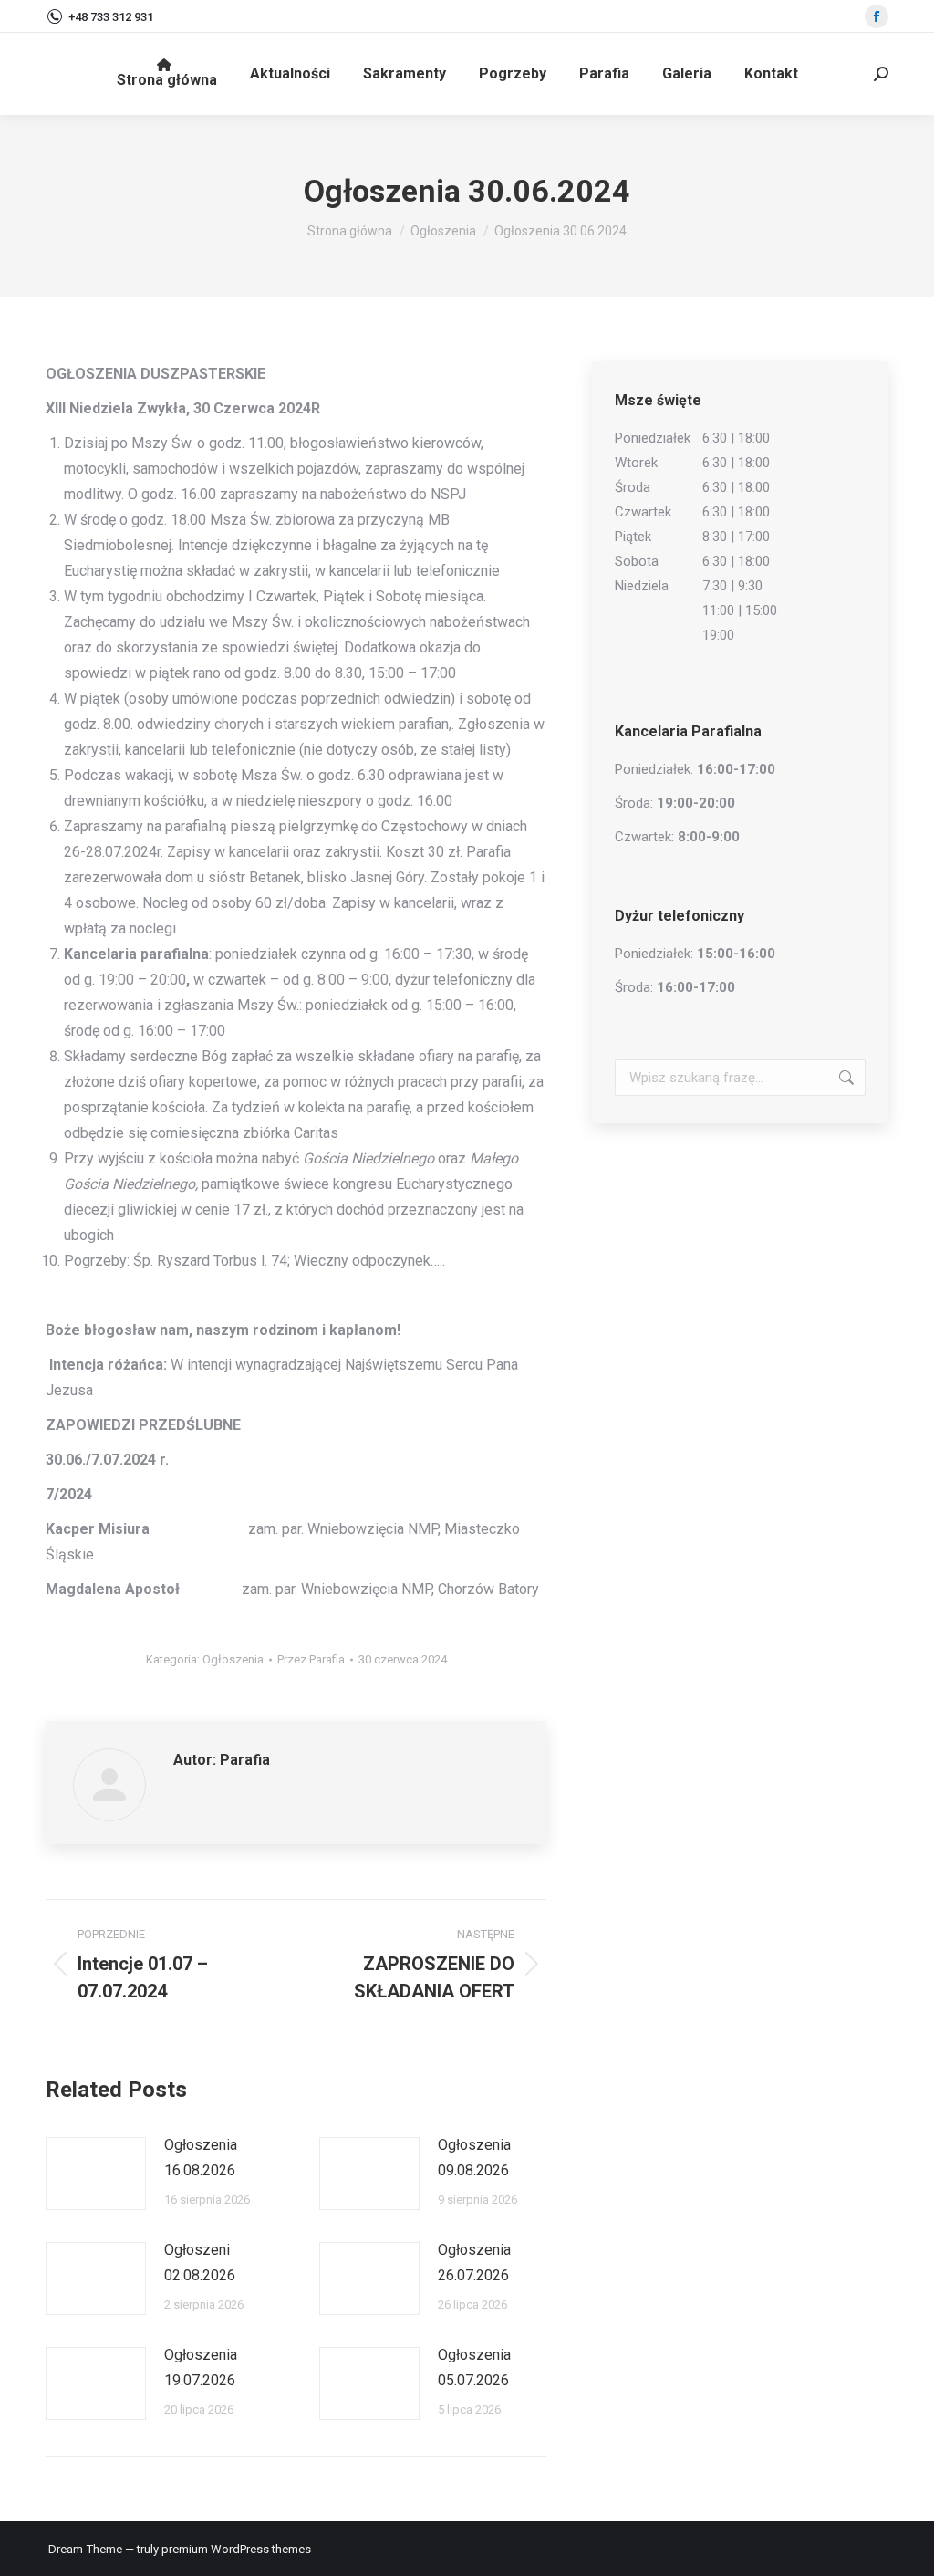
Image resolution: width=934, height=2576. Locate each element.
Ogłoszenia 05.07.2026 (474, 2367)
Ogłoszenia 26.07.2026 (474, 2263)
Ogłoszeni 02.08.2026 (200, 2263)
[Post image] (96, 2174)
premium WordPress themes (236, 2549)
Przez (311, 1659)
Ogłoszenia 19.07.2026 (201, 2367)
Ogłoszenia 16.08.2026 (201, 2158)
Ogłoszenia (233, 1659)
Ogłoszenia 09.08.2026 (474, 2158)
